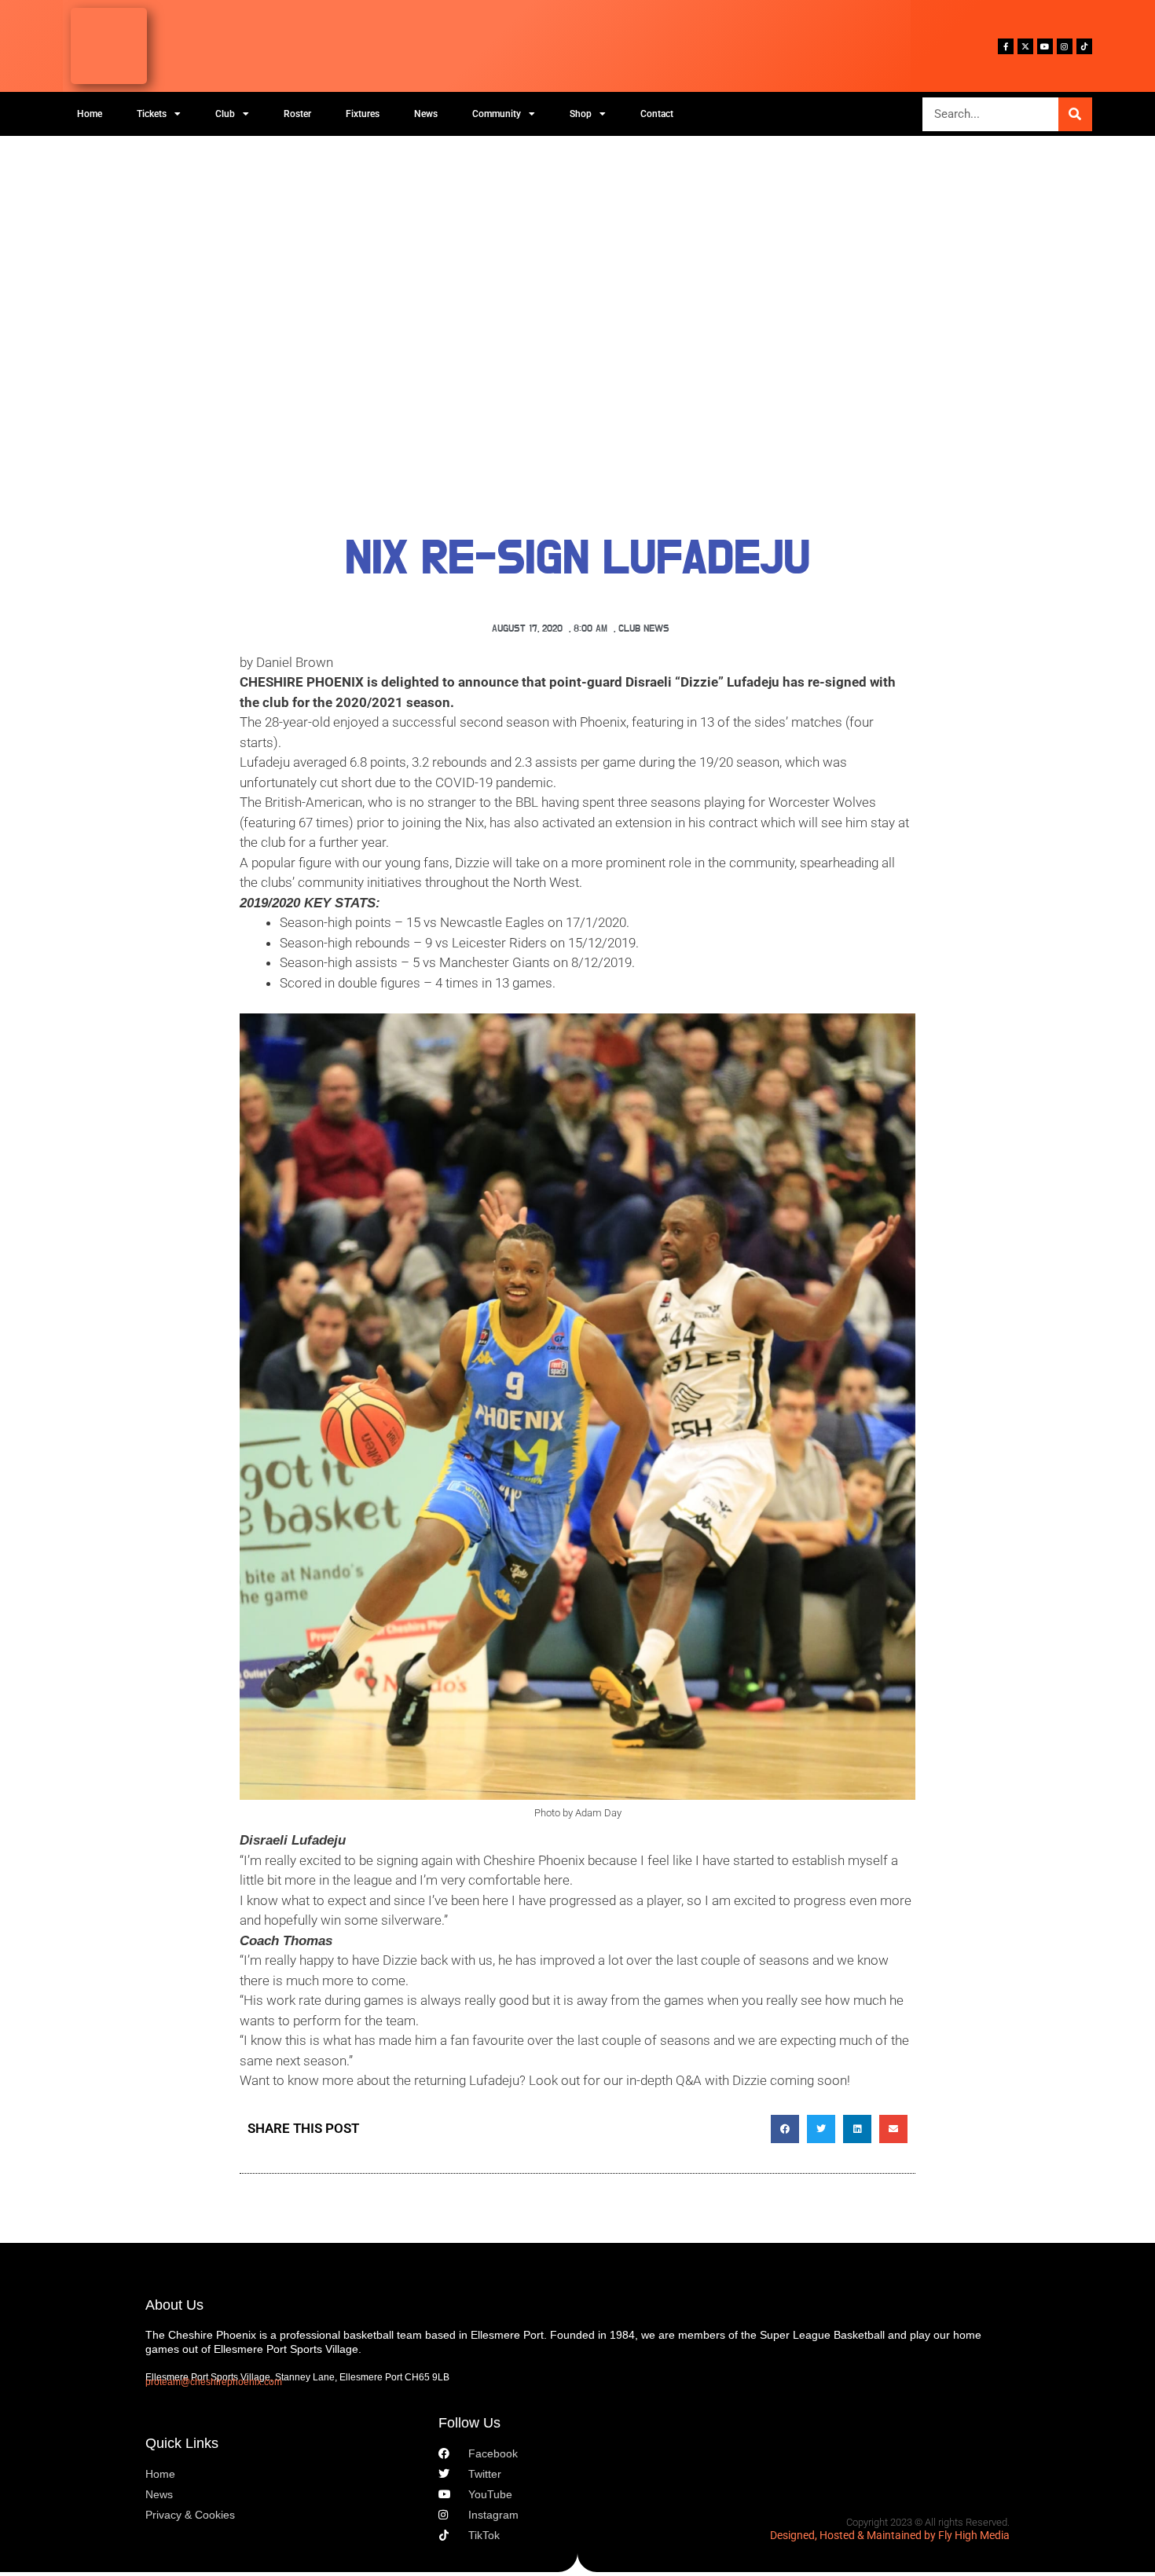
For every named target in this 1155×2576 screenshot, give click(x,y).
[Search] (1075, 114)
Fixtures (363, 114)
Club (225, 114)
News (426, 114)
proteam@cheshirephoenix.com (214, 2382)
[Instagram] (1065, 46)
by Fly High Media (967, 2535)
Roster (297, 114)
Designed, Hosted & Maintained (846, 2535)
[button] (785, 2129)
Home (90, 114)
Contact (657, 114)
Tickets (152, 114)
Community (497, 114)
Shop (581, 114)
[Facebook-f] (1006, 46)
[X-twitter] (1025, 46)
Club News (644, 629)
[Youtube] (1045, 46)
